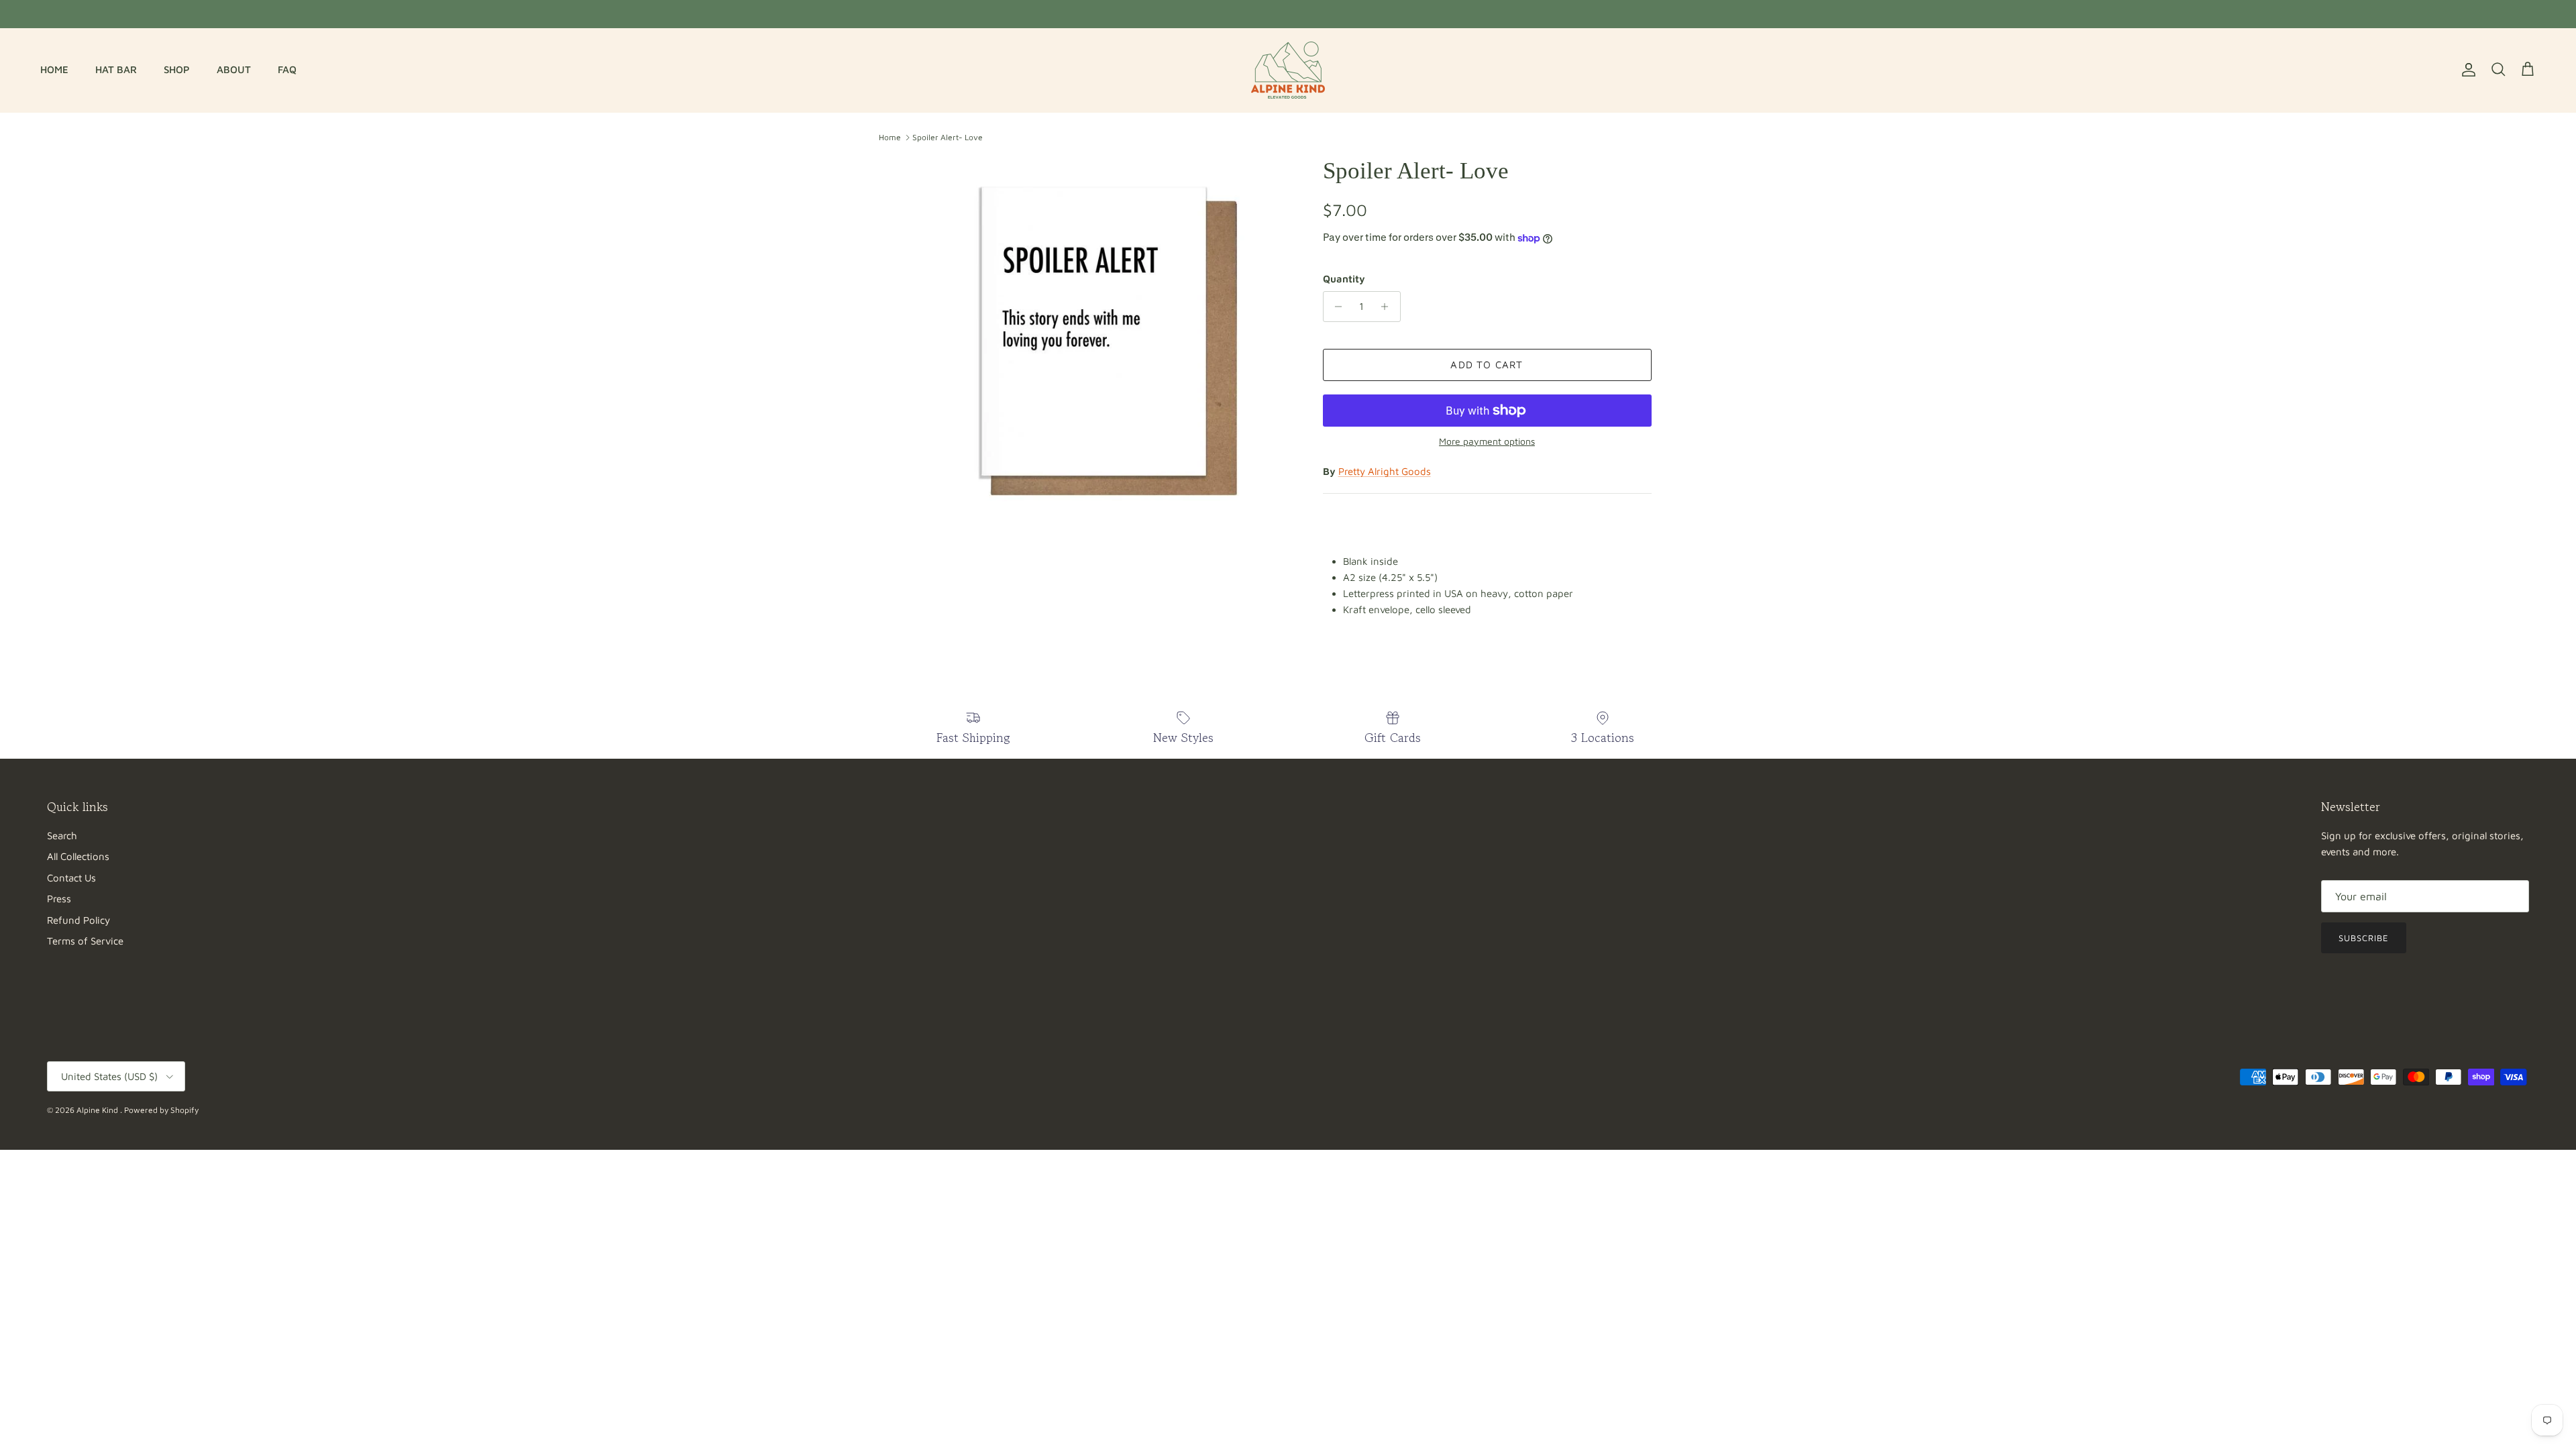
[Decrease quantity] (1335, 307)
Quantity (1344, 279)
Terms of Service (85, 941)
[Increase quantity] (1388, 307)
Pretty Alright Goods (1385, 471)
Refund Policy (78, 920)
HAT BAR (116, 69)
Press (59, 899)
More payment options (1487, 441)
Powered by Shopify (161, 1110)
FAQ (287, 69)
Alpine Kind (98, 1110)
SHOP (177, 69)
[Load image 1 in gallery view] (1109, 341)
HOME (54, 69)
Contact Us (71, 878)
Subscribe (2364, 938)
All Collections (78, 856)
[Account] (2466, 70)
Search (62, 836)
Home (890, 137)
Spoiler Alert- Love (948, 137)
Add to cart (1487, 365)
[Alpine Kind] (1288, 70)
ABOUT (234, 69)
